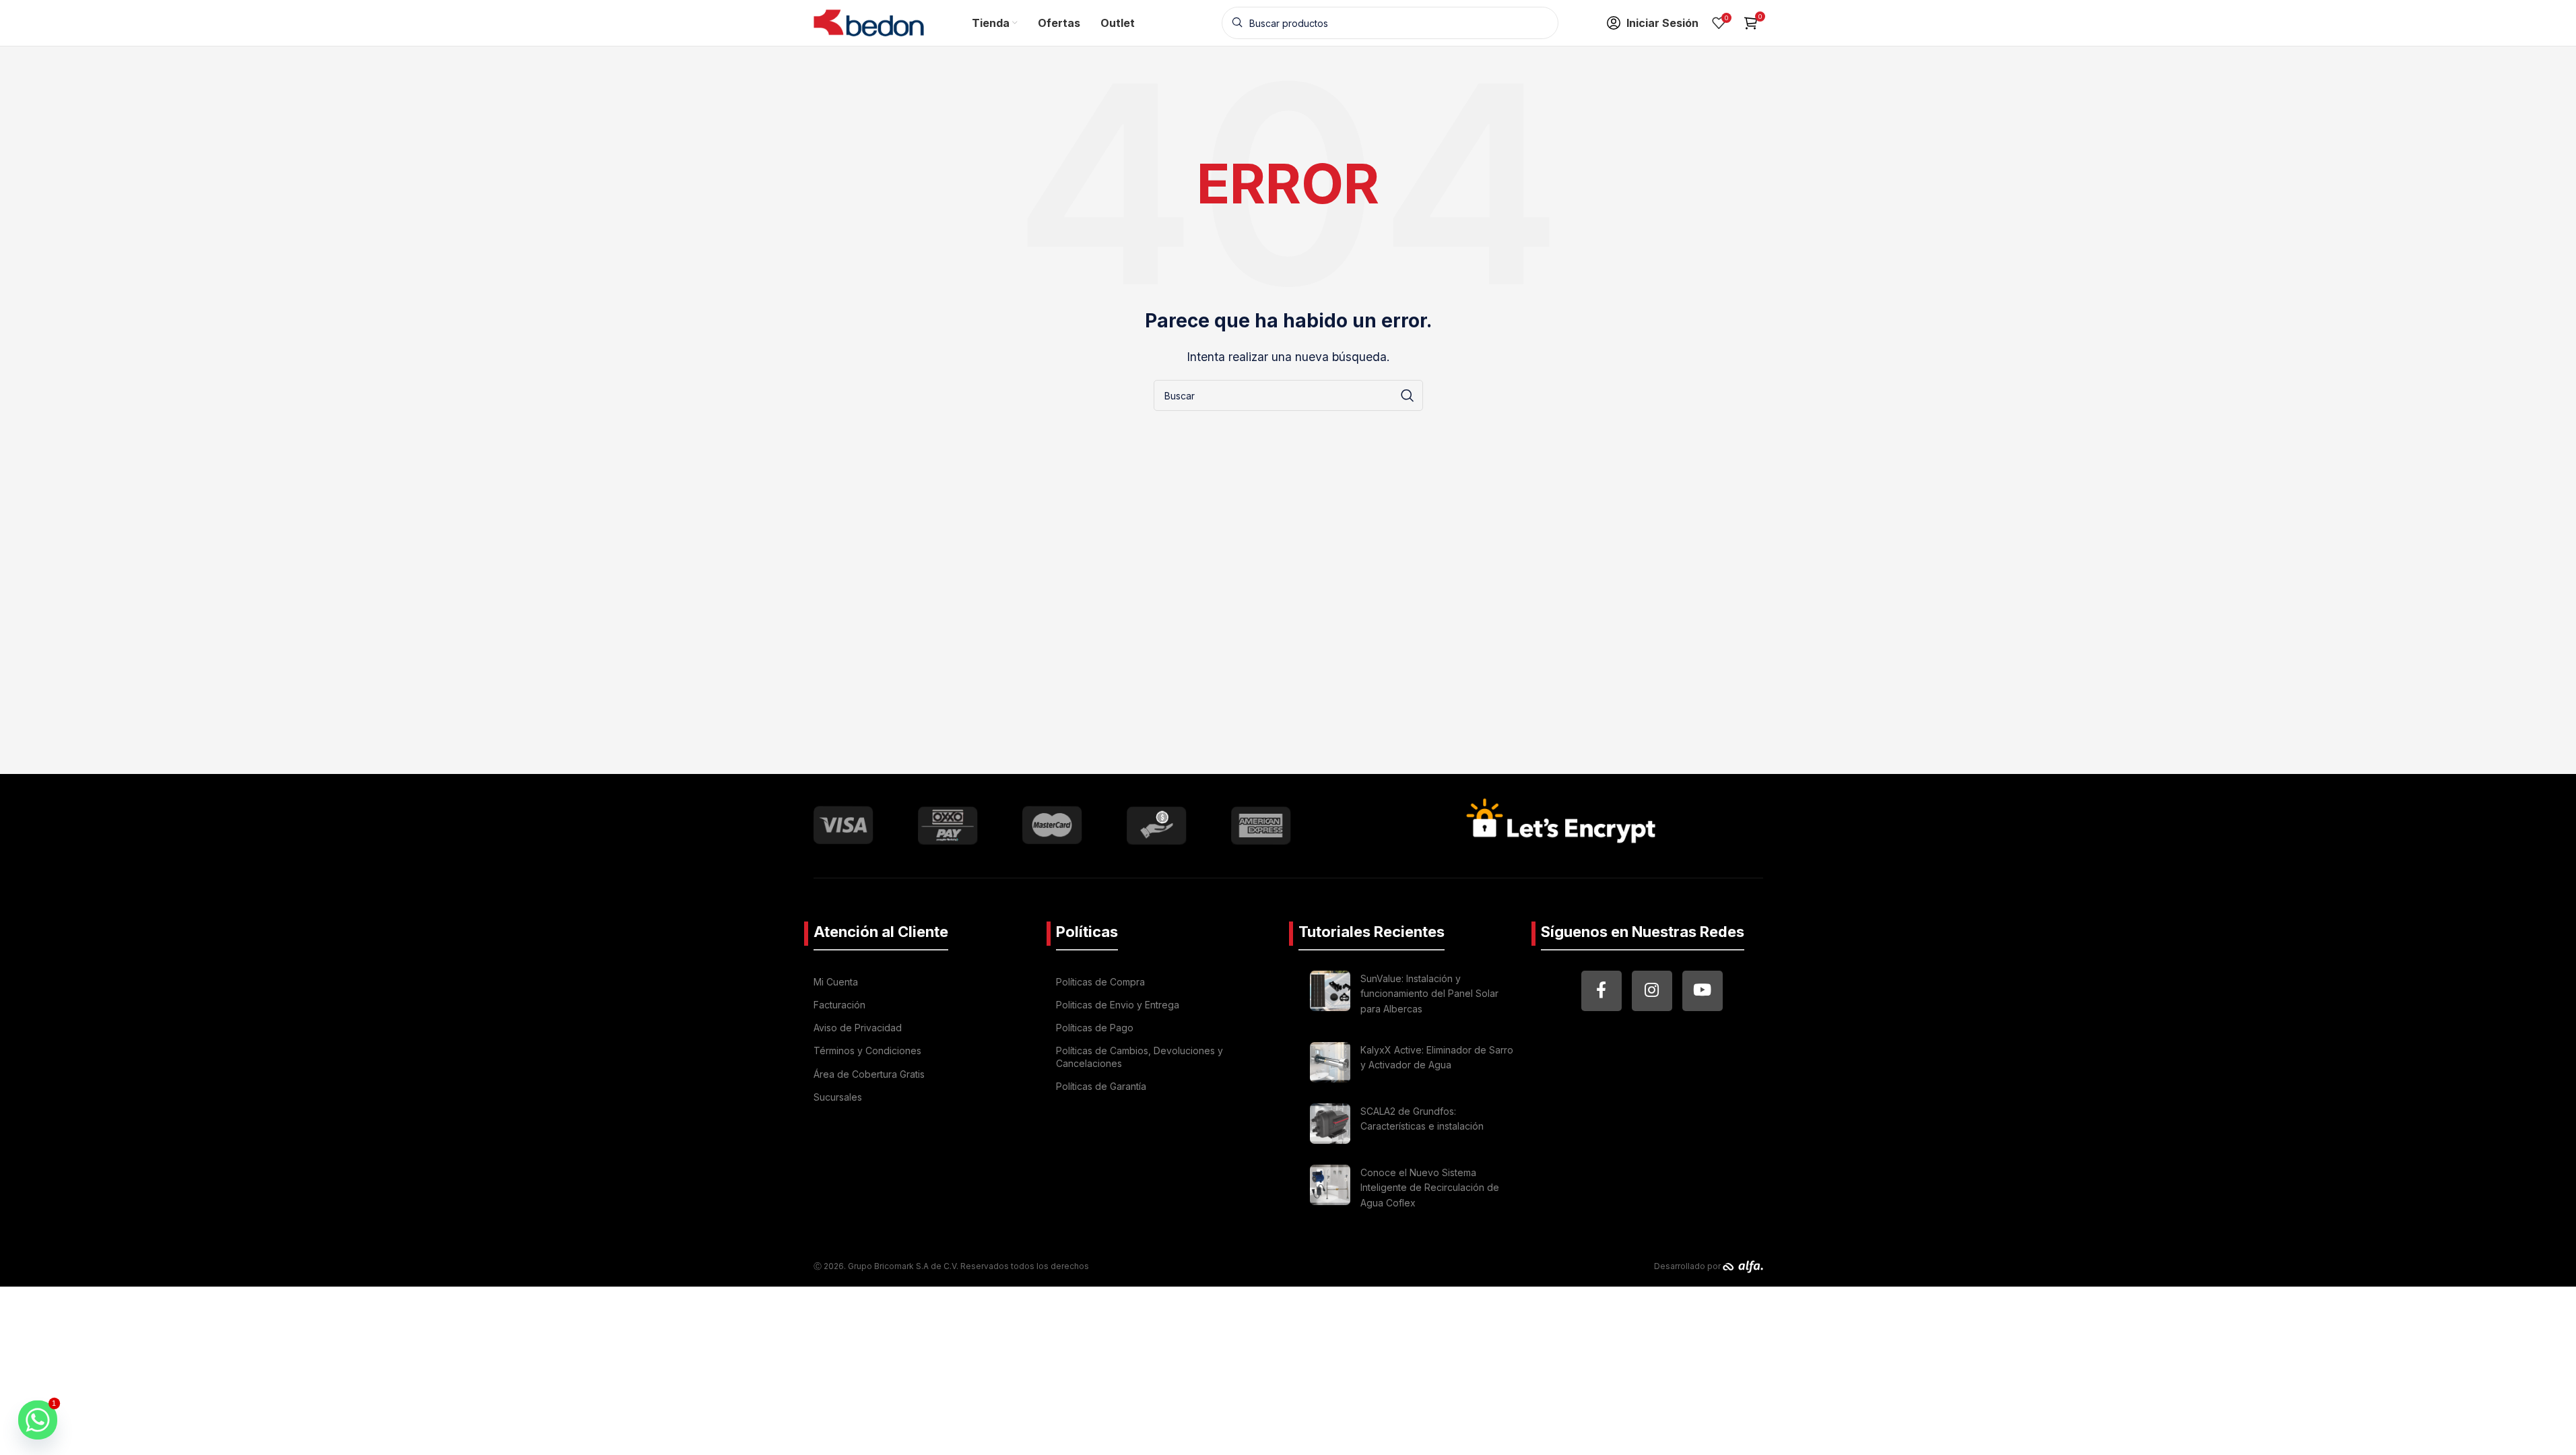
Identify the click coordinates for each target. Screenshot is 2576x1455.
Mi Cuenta (836, 982)
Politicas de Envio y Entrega (1118, 1005)
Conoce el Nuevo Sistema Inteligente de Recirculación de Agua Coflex (1430, 1188)
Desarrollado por (1688, 1266)
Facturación (839, 1005)
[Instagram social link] (1652, 991)
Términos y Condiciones (867, 1050)
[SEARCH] (1408, 395)
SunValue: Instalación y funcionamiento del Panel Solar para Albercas (1429, 994)
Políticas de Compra (1100, 982)
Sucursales (838, 1097)
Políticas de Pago (1095, 1028)
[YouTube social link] (1703, 991)
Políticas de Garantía (1101, 1086)
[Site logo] (869, 22)
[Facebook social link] (1601, 991)
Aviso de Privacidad (858, 1028)
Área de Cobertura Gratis (869, 1074)
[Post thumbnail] (1330, 996)
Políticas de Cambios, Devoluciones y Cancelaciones (1140, 1057)
